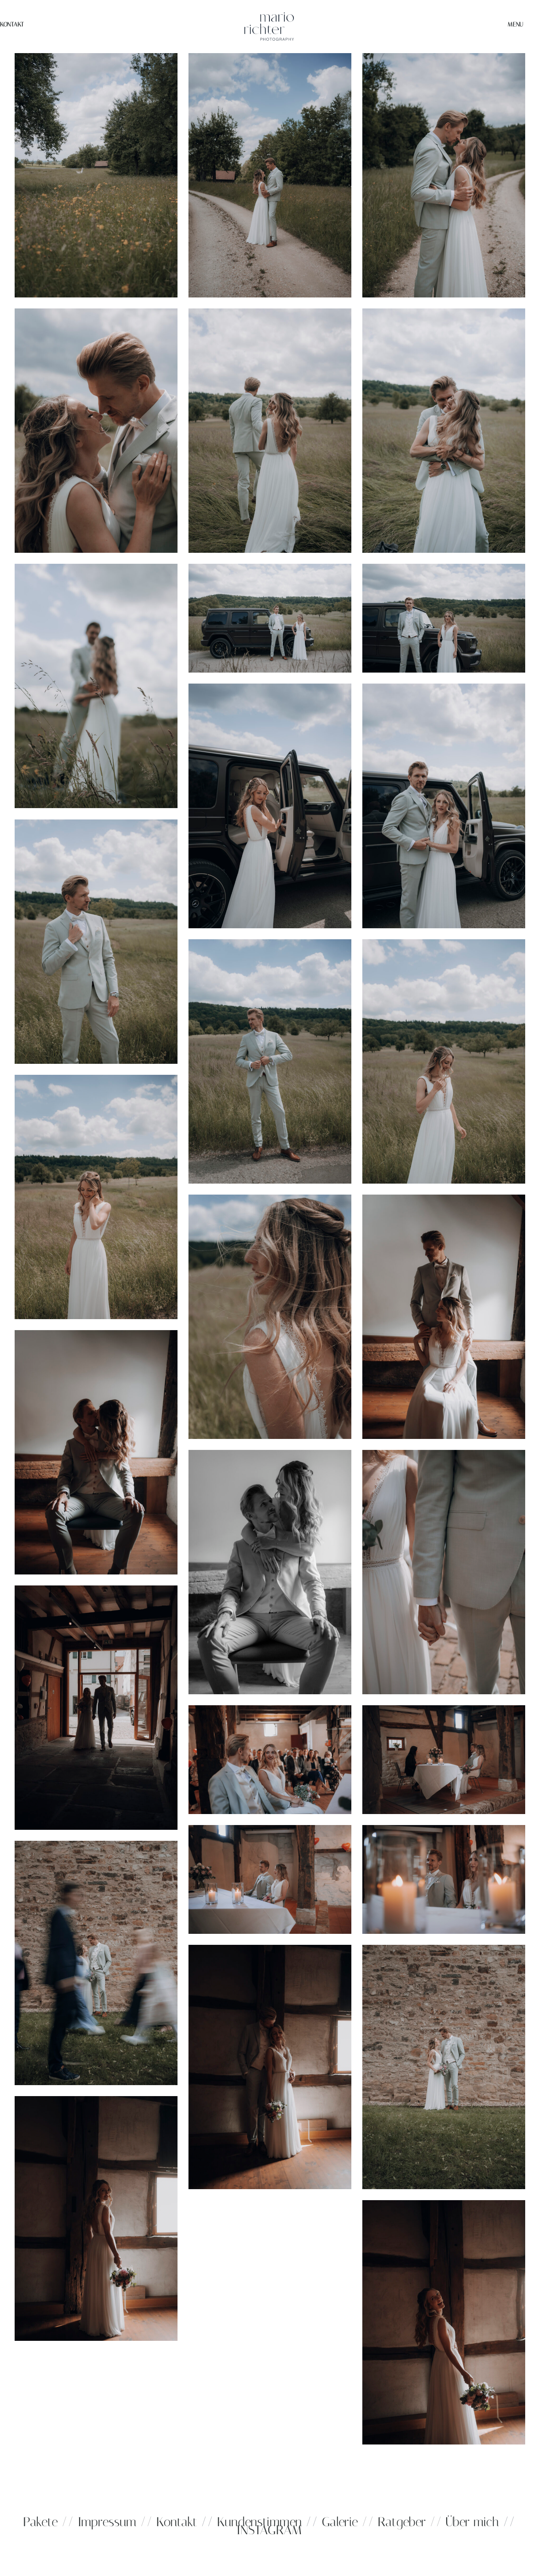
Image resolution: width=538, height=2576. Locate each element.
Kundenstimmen (259, 2522)
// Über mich (464, 2522)
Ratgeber (404, 2522)
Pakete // (48, 2522)
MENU (515, 24)
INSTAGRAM (269, 2530)
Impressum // (115, 2522)
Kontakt (12, 24)
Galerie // (348, 2522)
